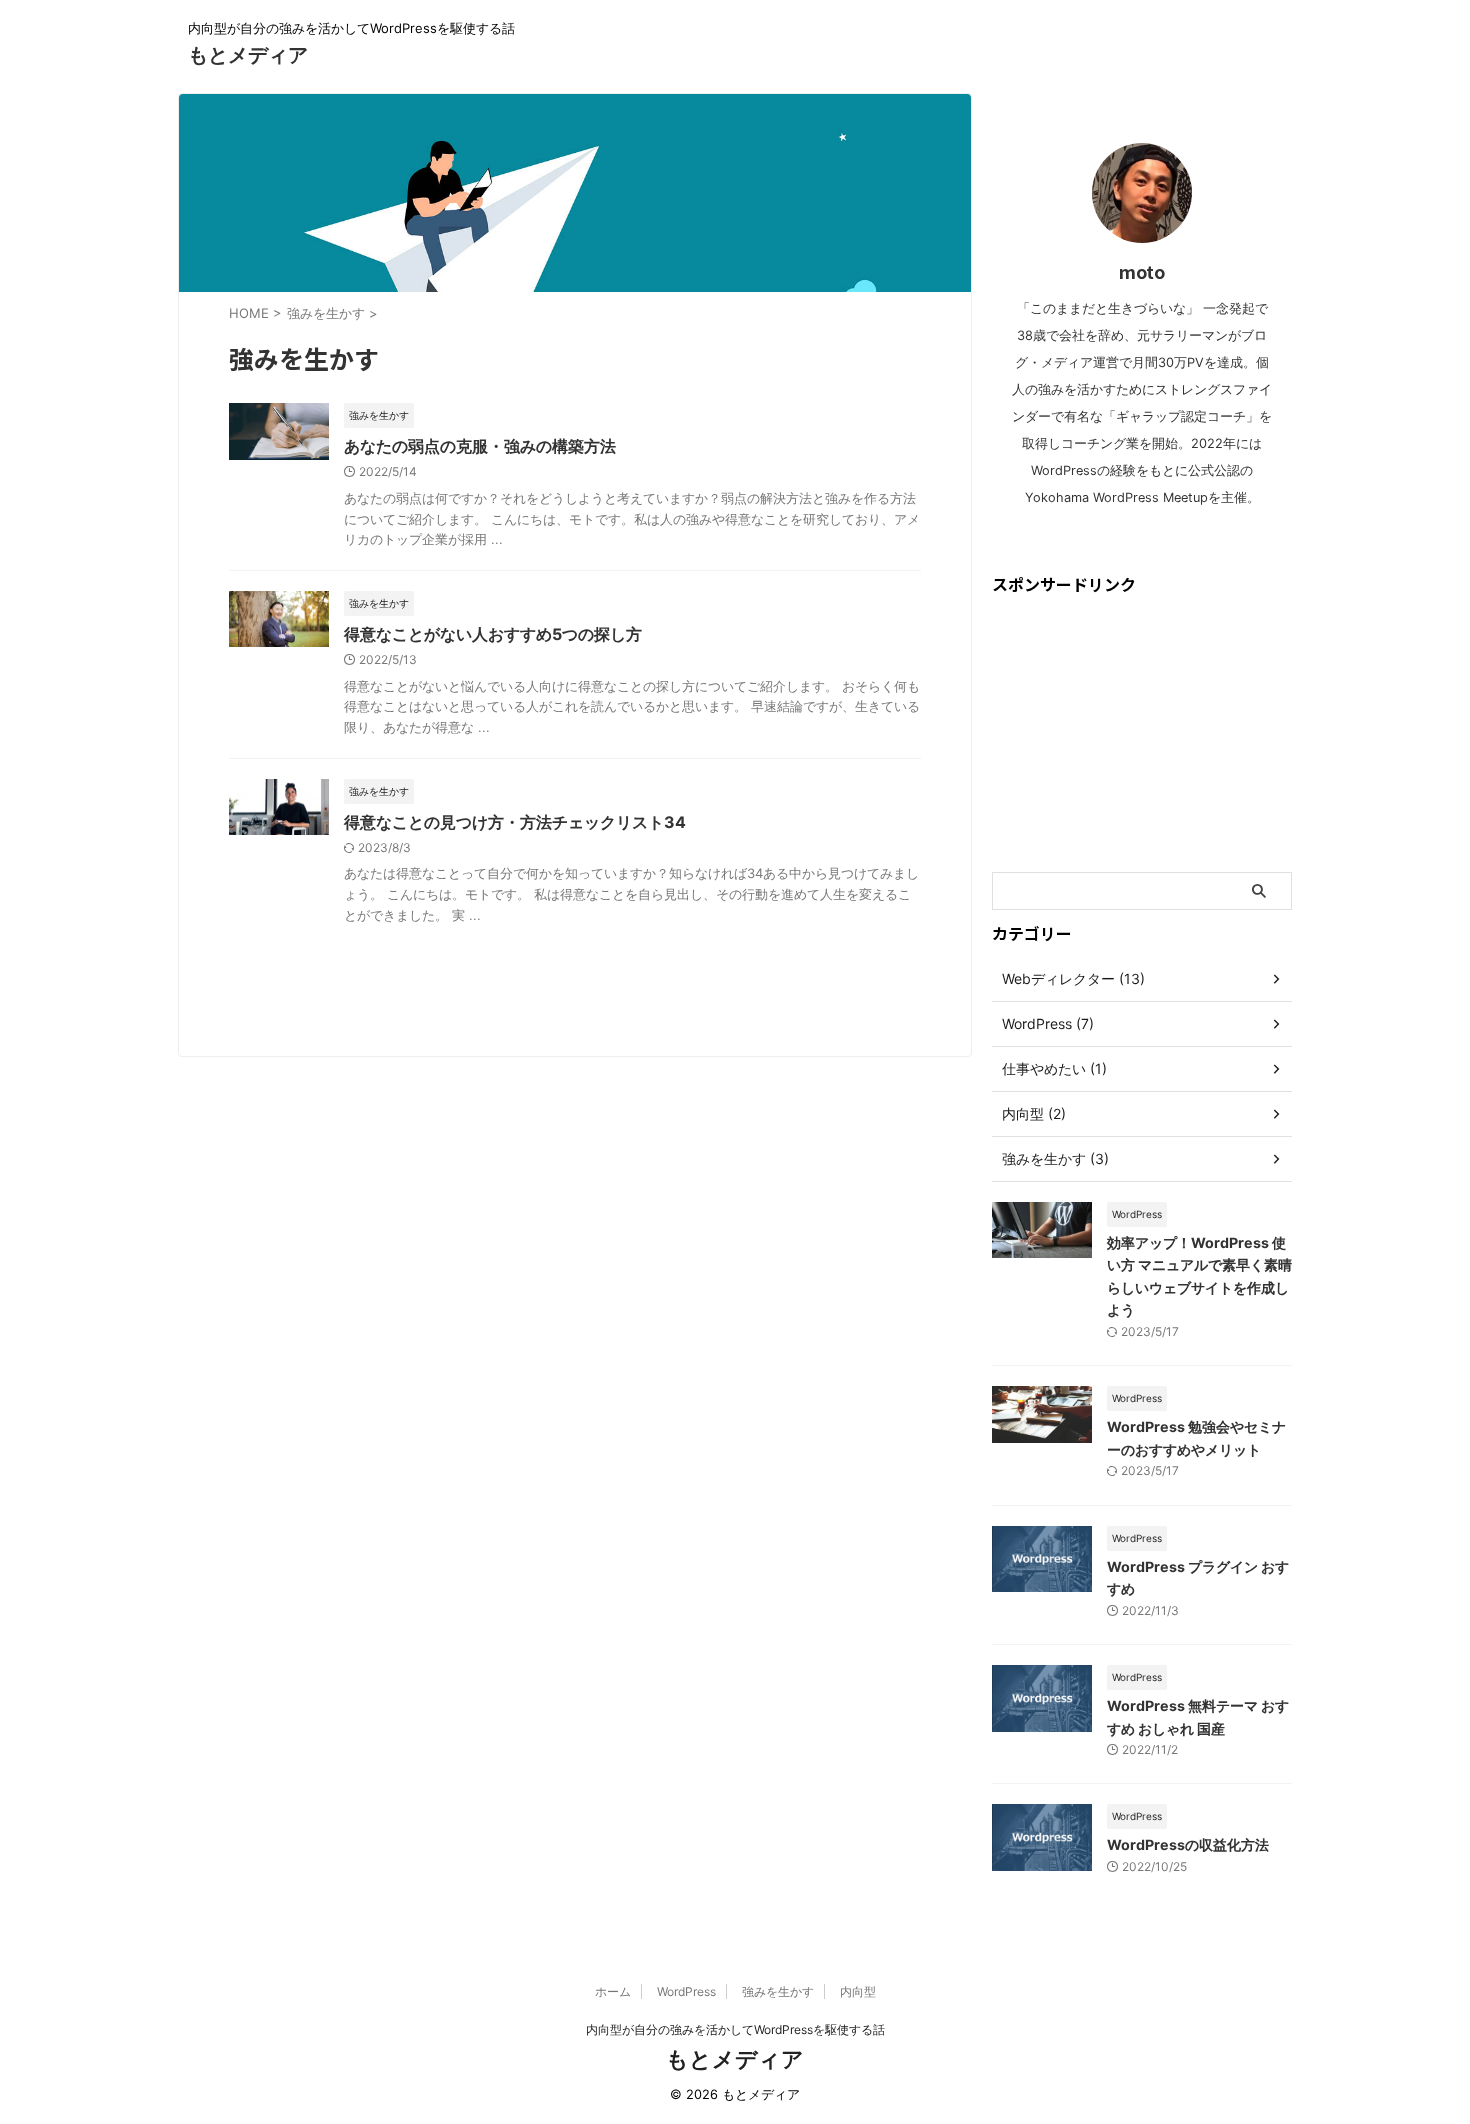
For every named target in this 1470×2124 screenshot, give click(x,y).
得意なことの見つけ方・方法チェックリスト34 (515, 822)
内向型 (858, 1991)
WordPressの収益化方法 (1188, 1844)
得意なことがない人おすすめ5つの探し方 (493, 634)
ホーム (613, 1991)
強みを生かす (778, 1991)
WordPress (686, 1991)
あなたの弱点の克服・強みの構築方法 (480, 446)
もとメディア (248, 55)
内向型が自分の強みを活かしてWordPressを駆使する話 (735, 2029)
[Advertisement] (1142, 733)
